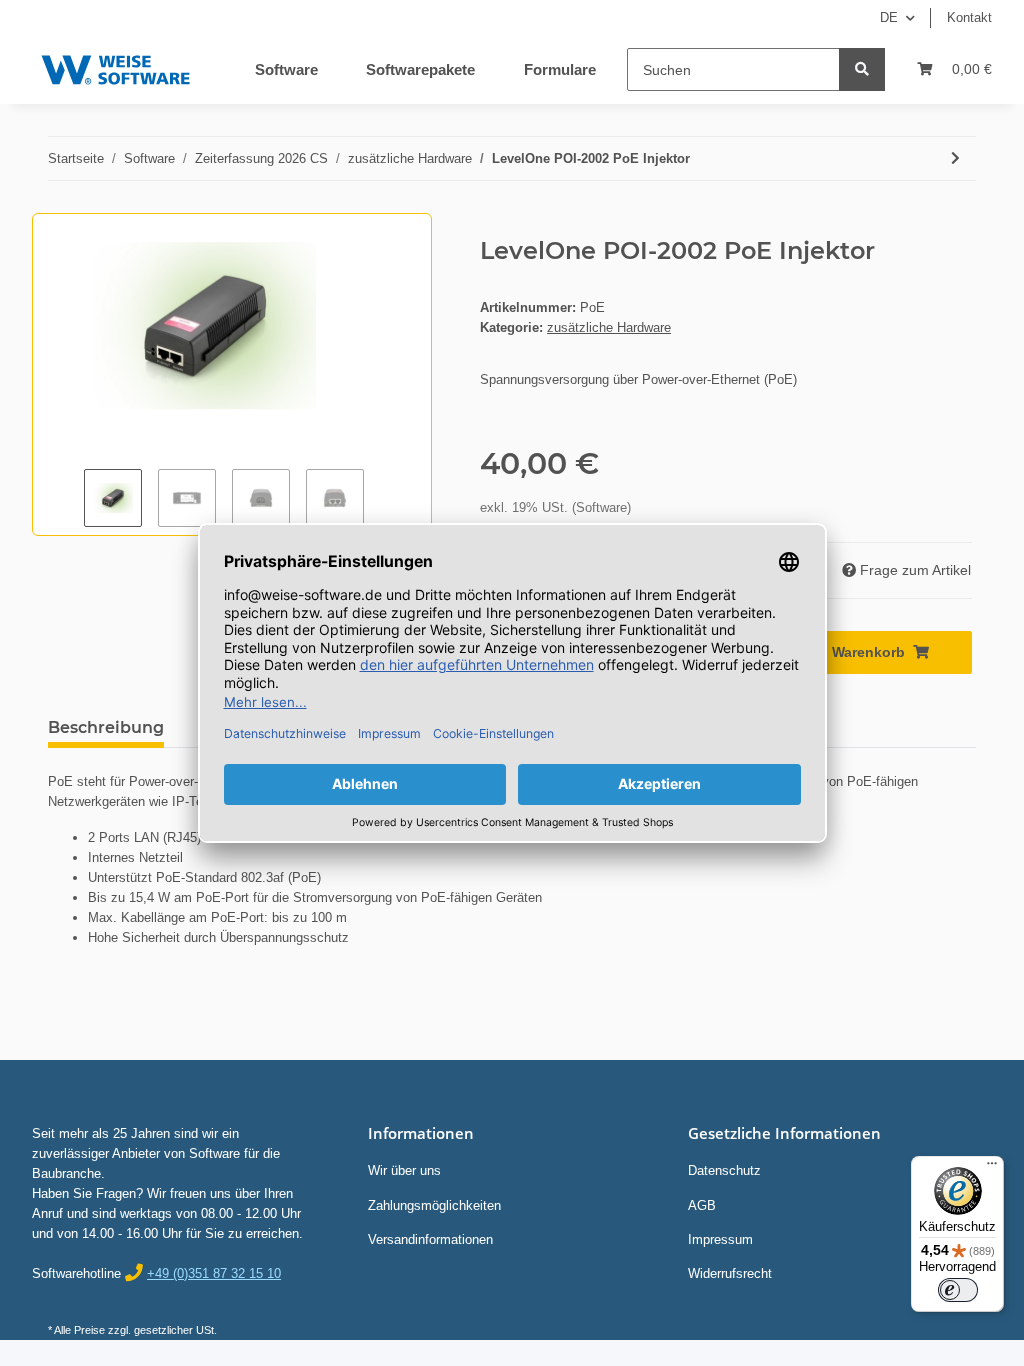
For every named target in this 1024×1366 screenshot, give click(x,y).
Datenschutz (724, 1170)
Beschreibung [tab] (106, 727)
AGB (702, 1205)
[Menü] (992, 1168)
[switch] (958, 1290)
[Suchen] (862, 69)
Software (286, 69)
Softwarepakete (420, 69)
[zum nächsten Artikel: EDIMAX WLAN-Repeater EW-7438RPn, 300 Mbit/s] (955, 158)
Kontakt (969, 17)
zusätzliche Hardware (609, 327)
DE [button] (889, 17)
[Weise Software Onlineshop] (115, 65)
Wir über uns (404, 1170)
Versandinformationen (430, 1239)
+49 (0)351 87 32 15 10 (214, 1273)
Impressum (720, 1239)
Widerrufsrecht (730, 1273)
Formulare (560, 69)
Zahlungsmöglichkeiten (434, 1205)
